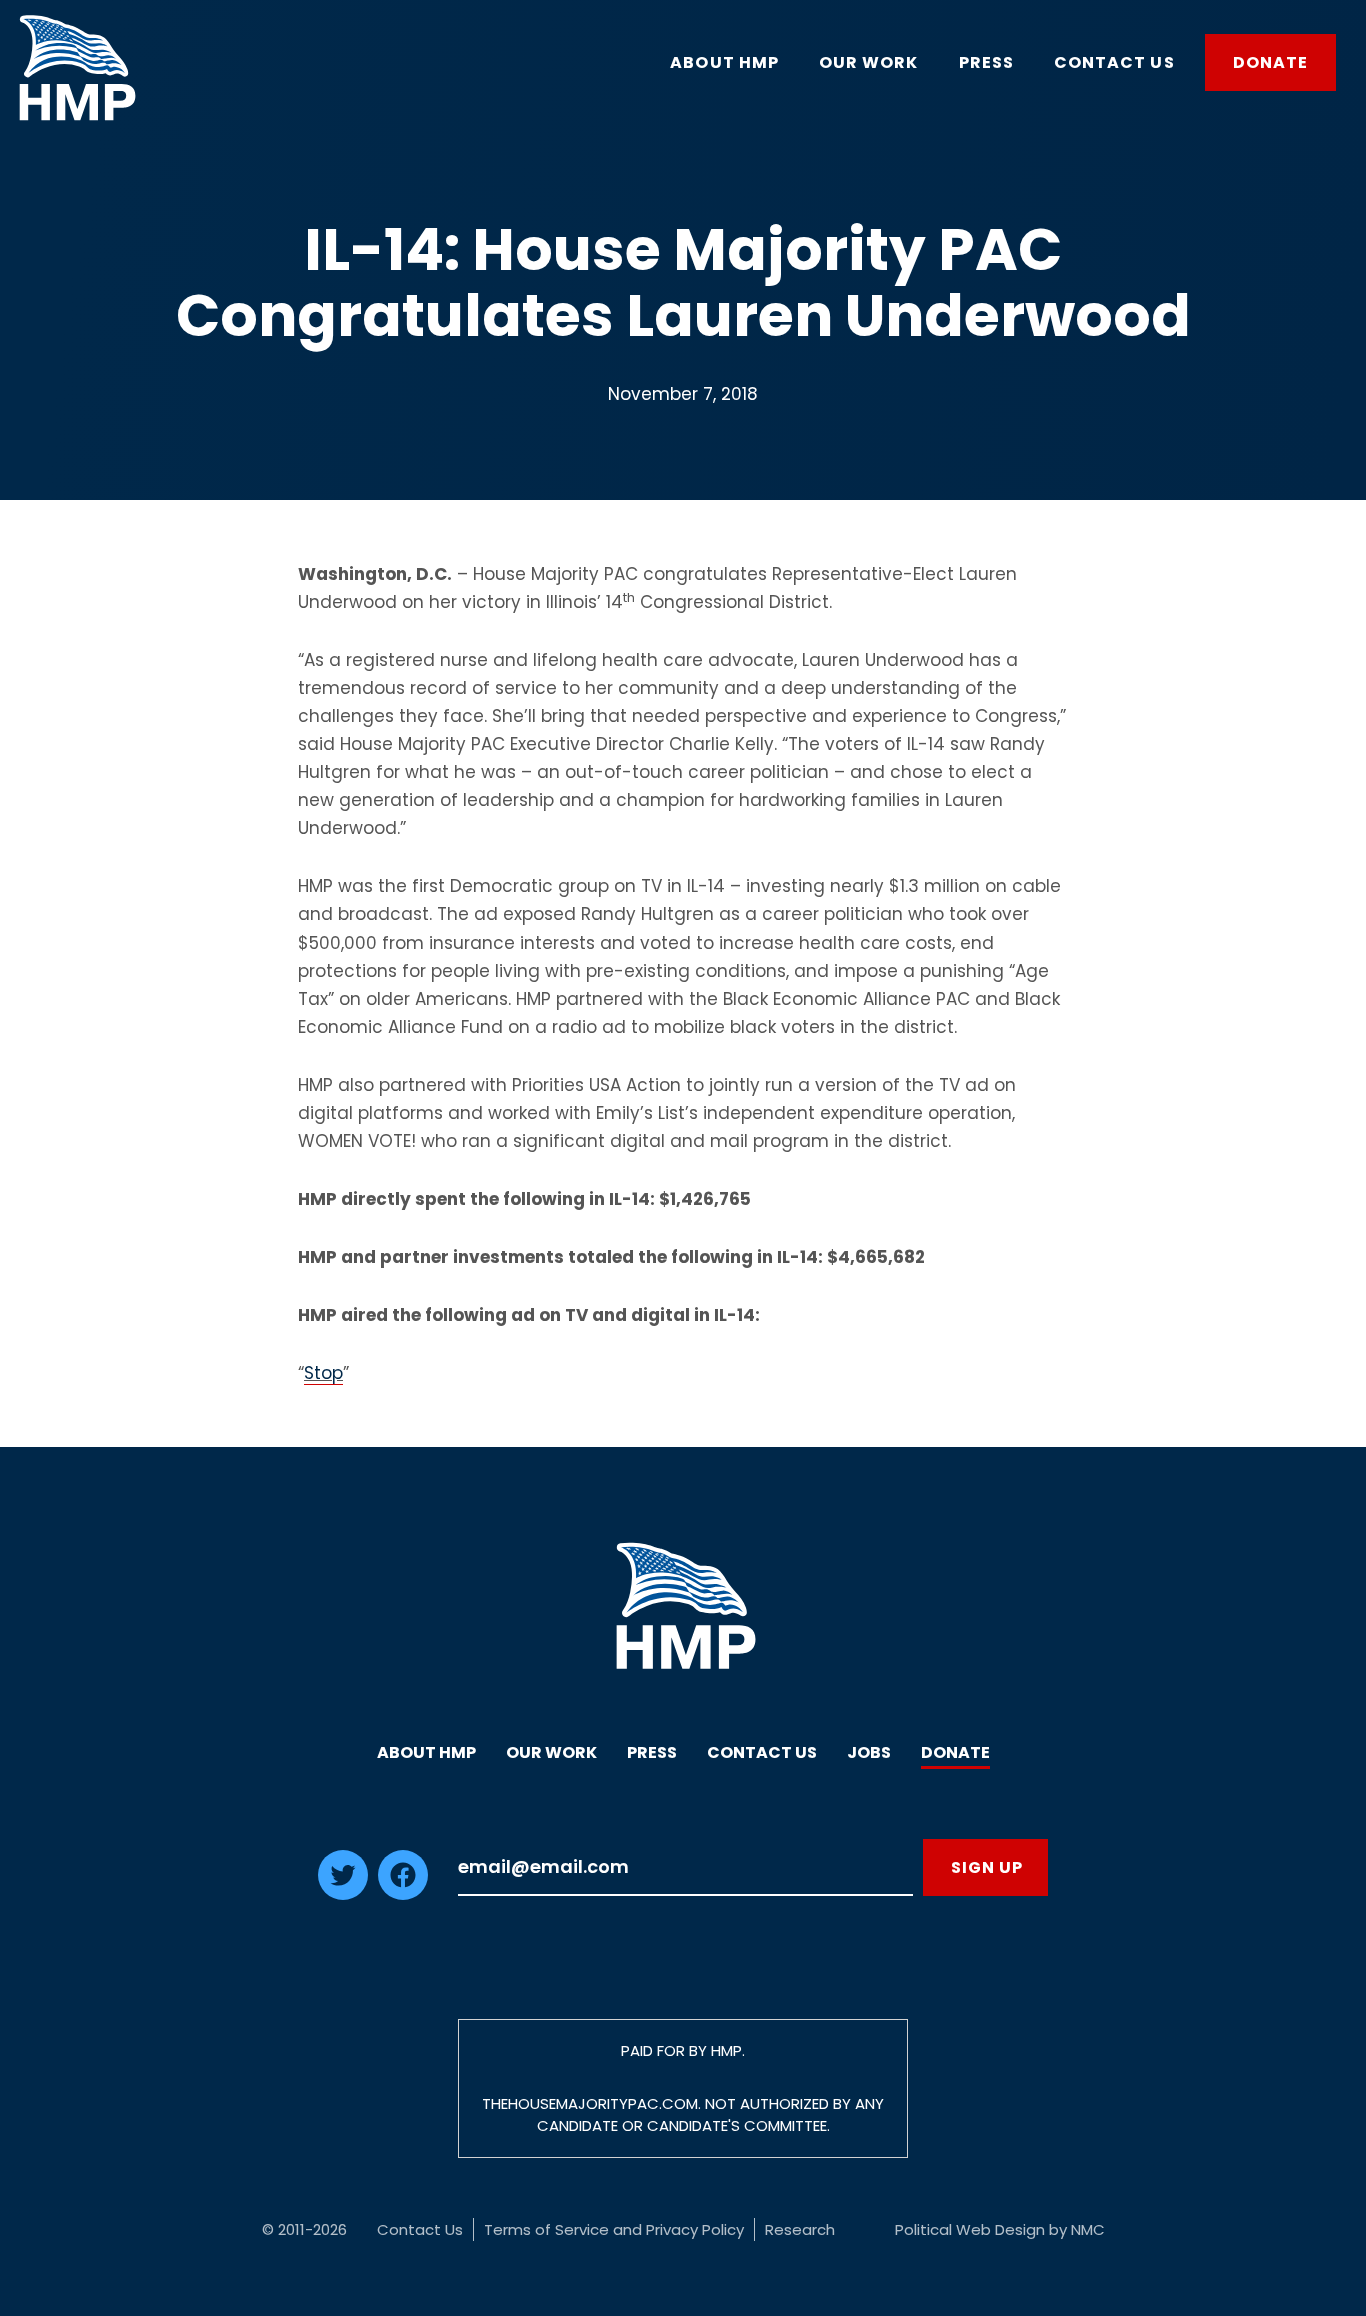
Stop (323, 1373)
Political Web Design (970, 2229)
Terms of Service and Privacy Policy (614, 2229)
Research (800, 2229)
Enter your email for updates (685, 1867)
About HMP (426, 1752)
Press (652, 1752)
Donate (955, 1752)
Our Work (551, 1752)
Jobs (869, 1752)
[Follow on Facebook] (403, 1894)
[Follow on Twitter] (343, 1894)
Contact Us (762, 1752)
